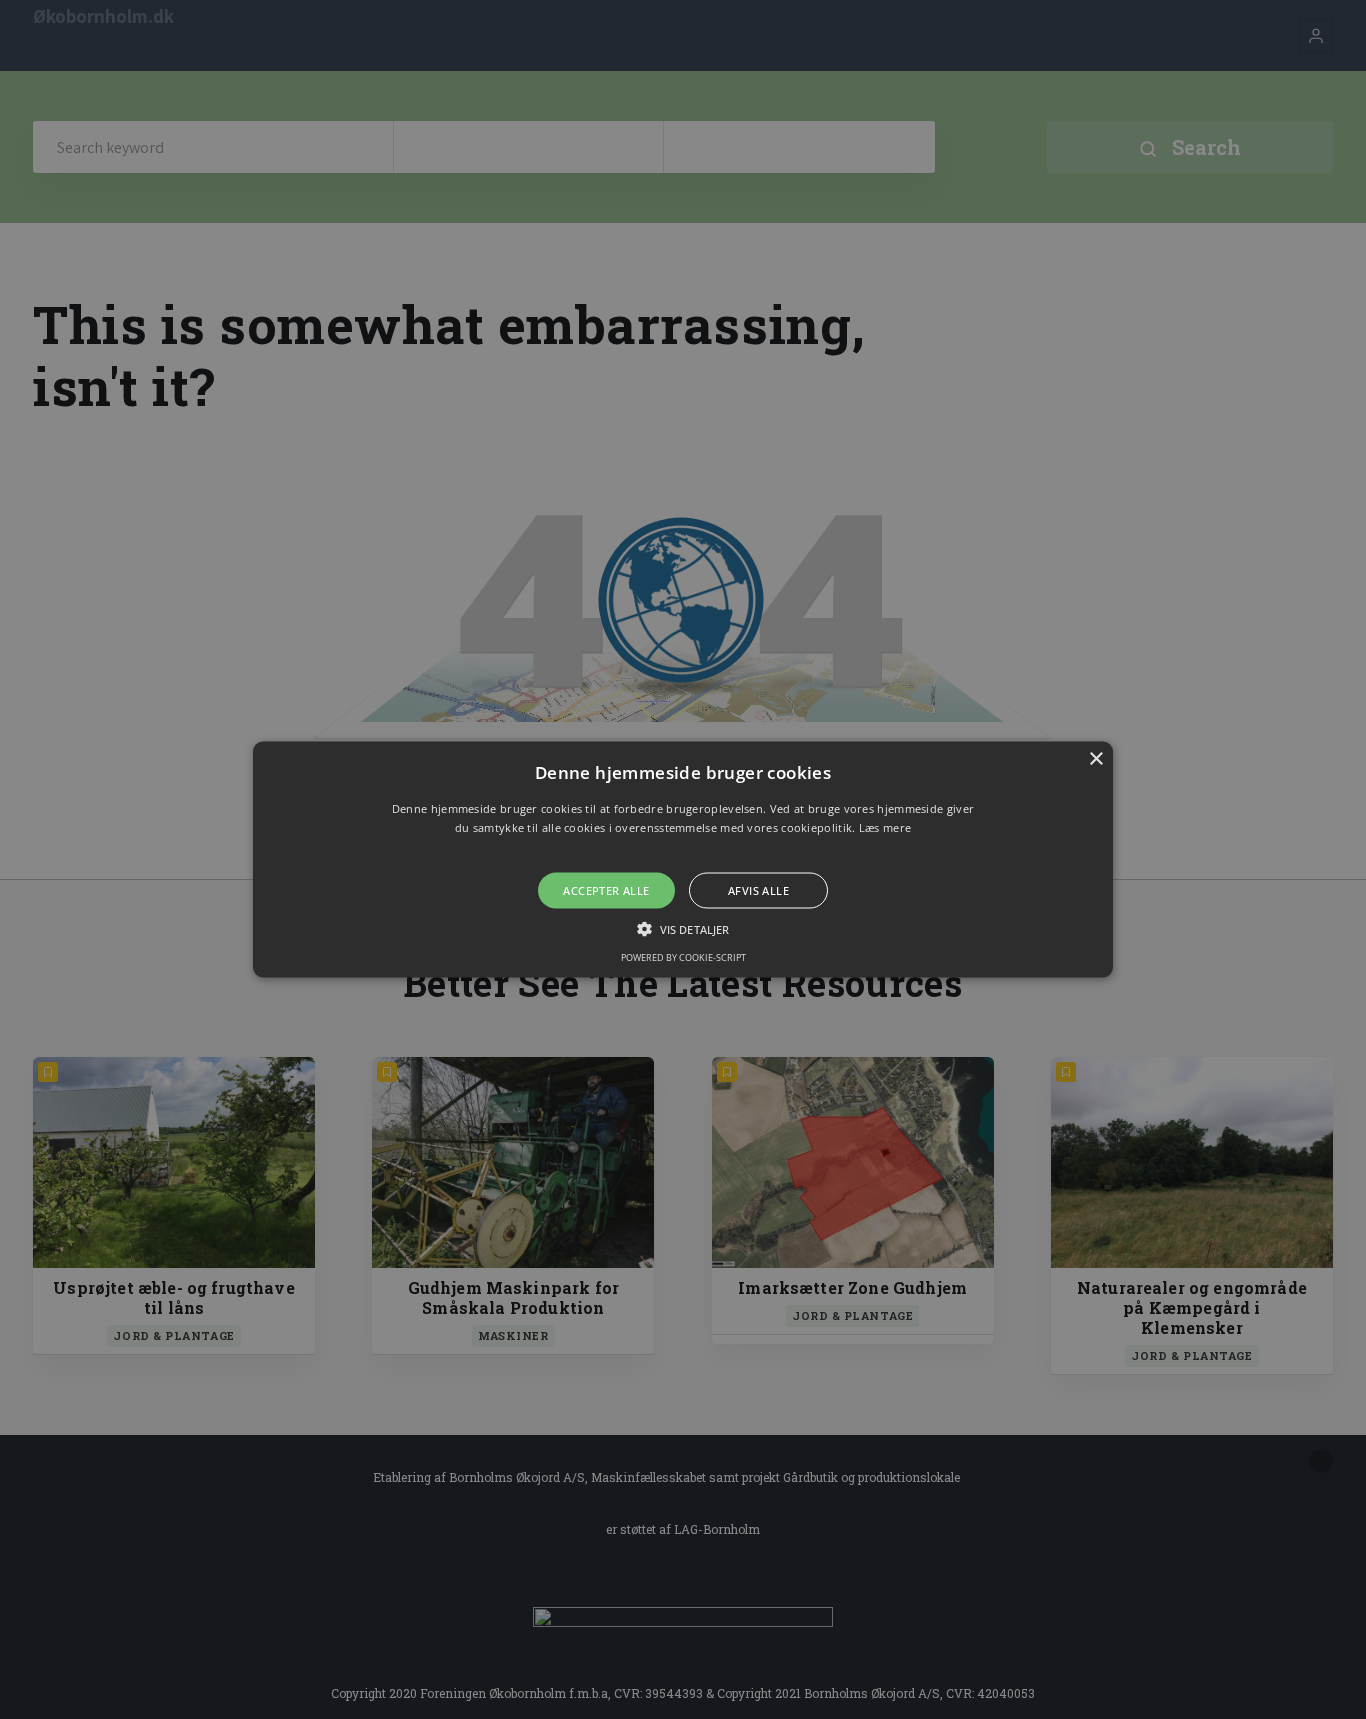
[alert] (683, 859)
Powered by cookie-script (683, 957)
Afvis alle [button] (758, 890)
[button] (683, 859)
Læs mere (885, 827)
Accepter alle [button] (606, 890)
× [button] (1095, 758)
